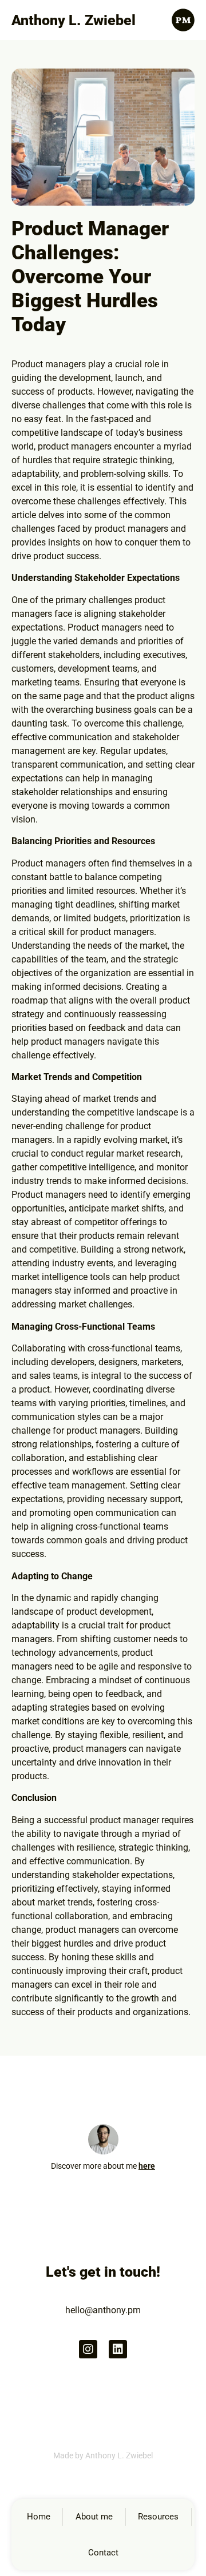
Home (39, 2517)
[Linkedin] (118, 2349)
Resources (158, 2517)
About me (94, 2517)
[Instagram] (88, 2349)
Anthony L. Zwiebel (74, 20)
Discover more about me (103, 2166)
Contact (103, 2553)
